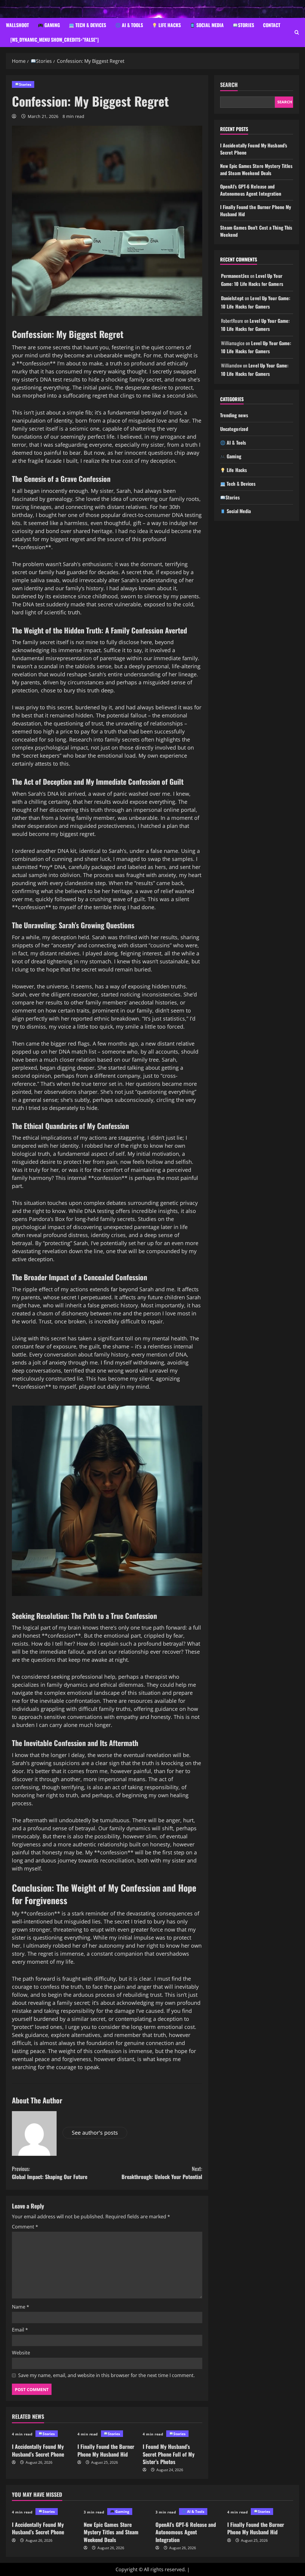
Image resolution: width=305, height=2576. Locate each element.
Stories (246, 25)
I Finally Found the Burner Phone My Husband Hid (106, 2450)
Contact (272, 25)
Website (21, 2353)
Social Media (209, 25)
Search (229, 85)
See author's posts (95, 2133)
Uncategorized (234, 429)
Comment (25, 2227)
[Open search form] (297, 32)
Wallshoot (17, 25)
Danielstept (232, 298)
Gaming (52, 25)
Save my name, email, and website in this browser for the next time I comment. (106, 2375)
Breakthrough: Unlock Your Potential (162, 2173)
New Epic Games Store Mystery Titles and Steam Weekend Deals (256, 169)
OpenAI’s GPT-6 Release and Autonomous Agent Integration (251, 190)
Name (21, 2307)
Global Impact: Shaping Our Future (50, 2173)
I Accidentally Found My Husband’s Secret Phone (38, 2450)
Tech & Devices (90, 25)
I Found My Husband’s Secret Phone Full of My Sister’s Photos (169, 2454)
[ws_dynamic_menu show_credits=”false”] (55, 40)
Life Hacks (169, 25)
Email (20, 2330)
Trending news (234, 415)
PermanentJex (235, 276)
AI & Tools (132, 25)
